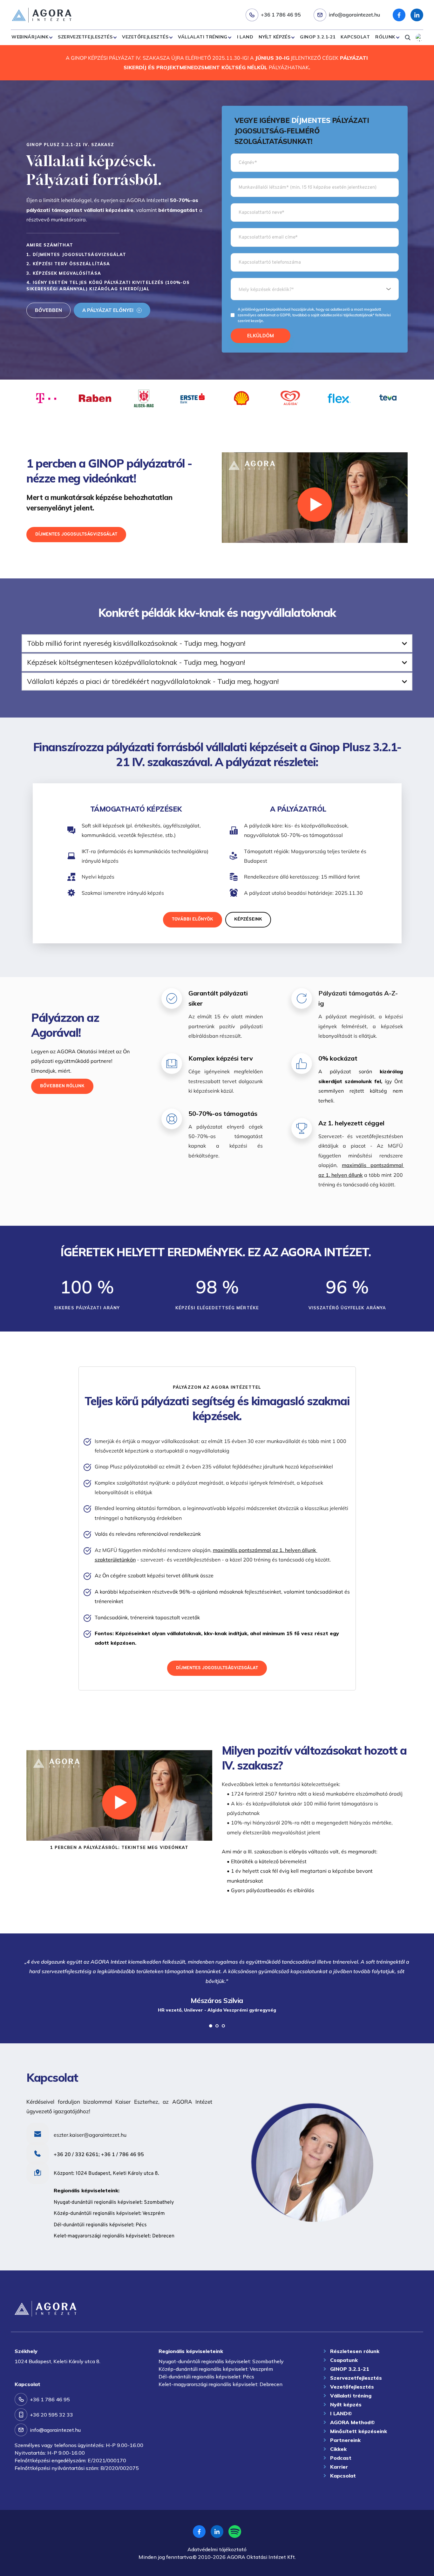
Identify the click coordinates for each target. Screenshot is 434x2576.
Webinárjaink (30, 37)
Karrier (339, 2467)
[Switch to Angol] (419, 37)
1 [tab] (211, 2026)
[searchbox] (315, 289)
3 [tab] (223, 2026)
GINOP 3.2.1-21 (318, 37)
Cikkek (338, 2449)
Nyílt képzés (275, 37)
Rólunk (385, 37)
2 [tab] (217, 2026)
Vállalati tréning (203, 37)
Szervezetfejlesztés (85, 37)
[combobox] (315, 289)
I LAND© (341, 2413)
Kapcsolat (355, 37)
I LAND (245, 37)
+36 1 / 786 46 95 (122, 2154)
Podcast (341, 2458)
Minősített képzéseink (359, 2431)
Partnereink (345, 2440)
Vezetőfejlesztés (145, 37)
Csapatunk (344, 2360)
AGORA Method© (353, 2422)
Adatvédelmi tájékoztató (217, 2549)
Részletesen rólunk (355, 2351)
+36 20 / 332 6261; (77, 2154)
